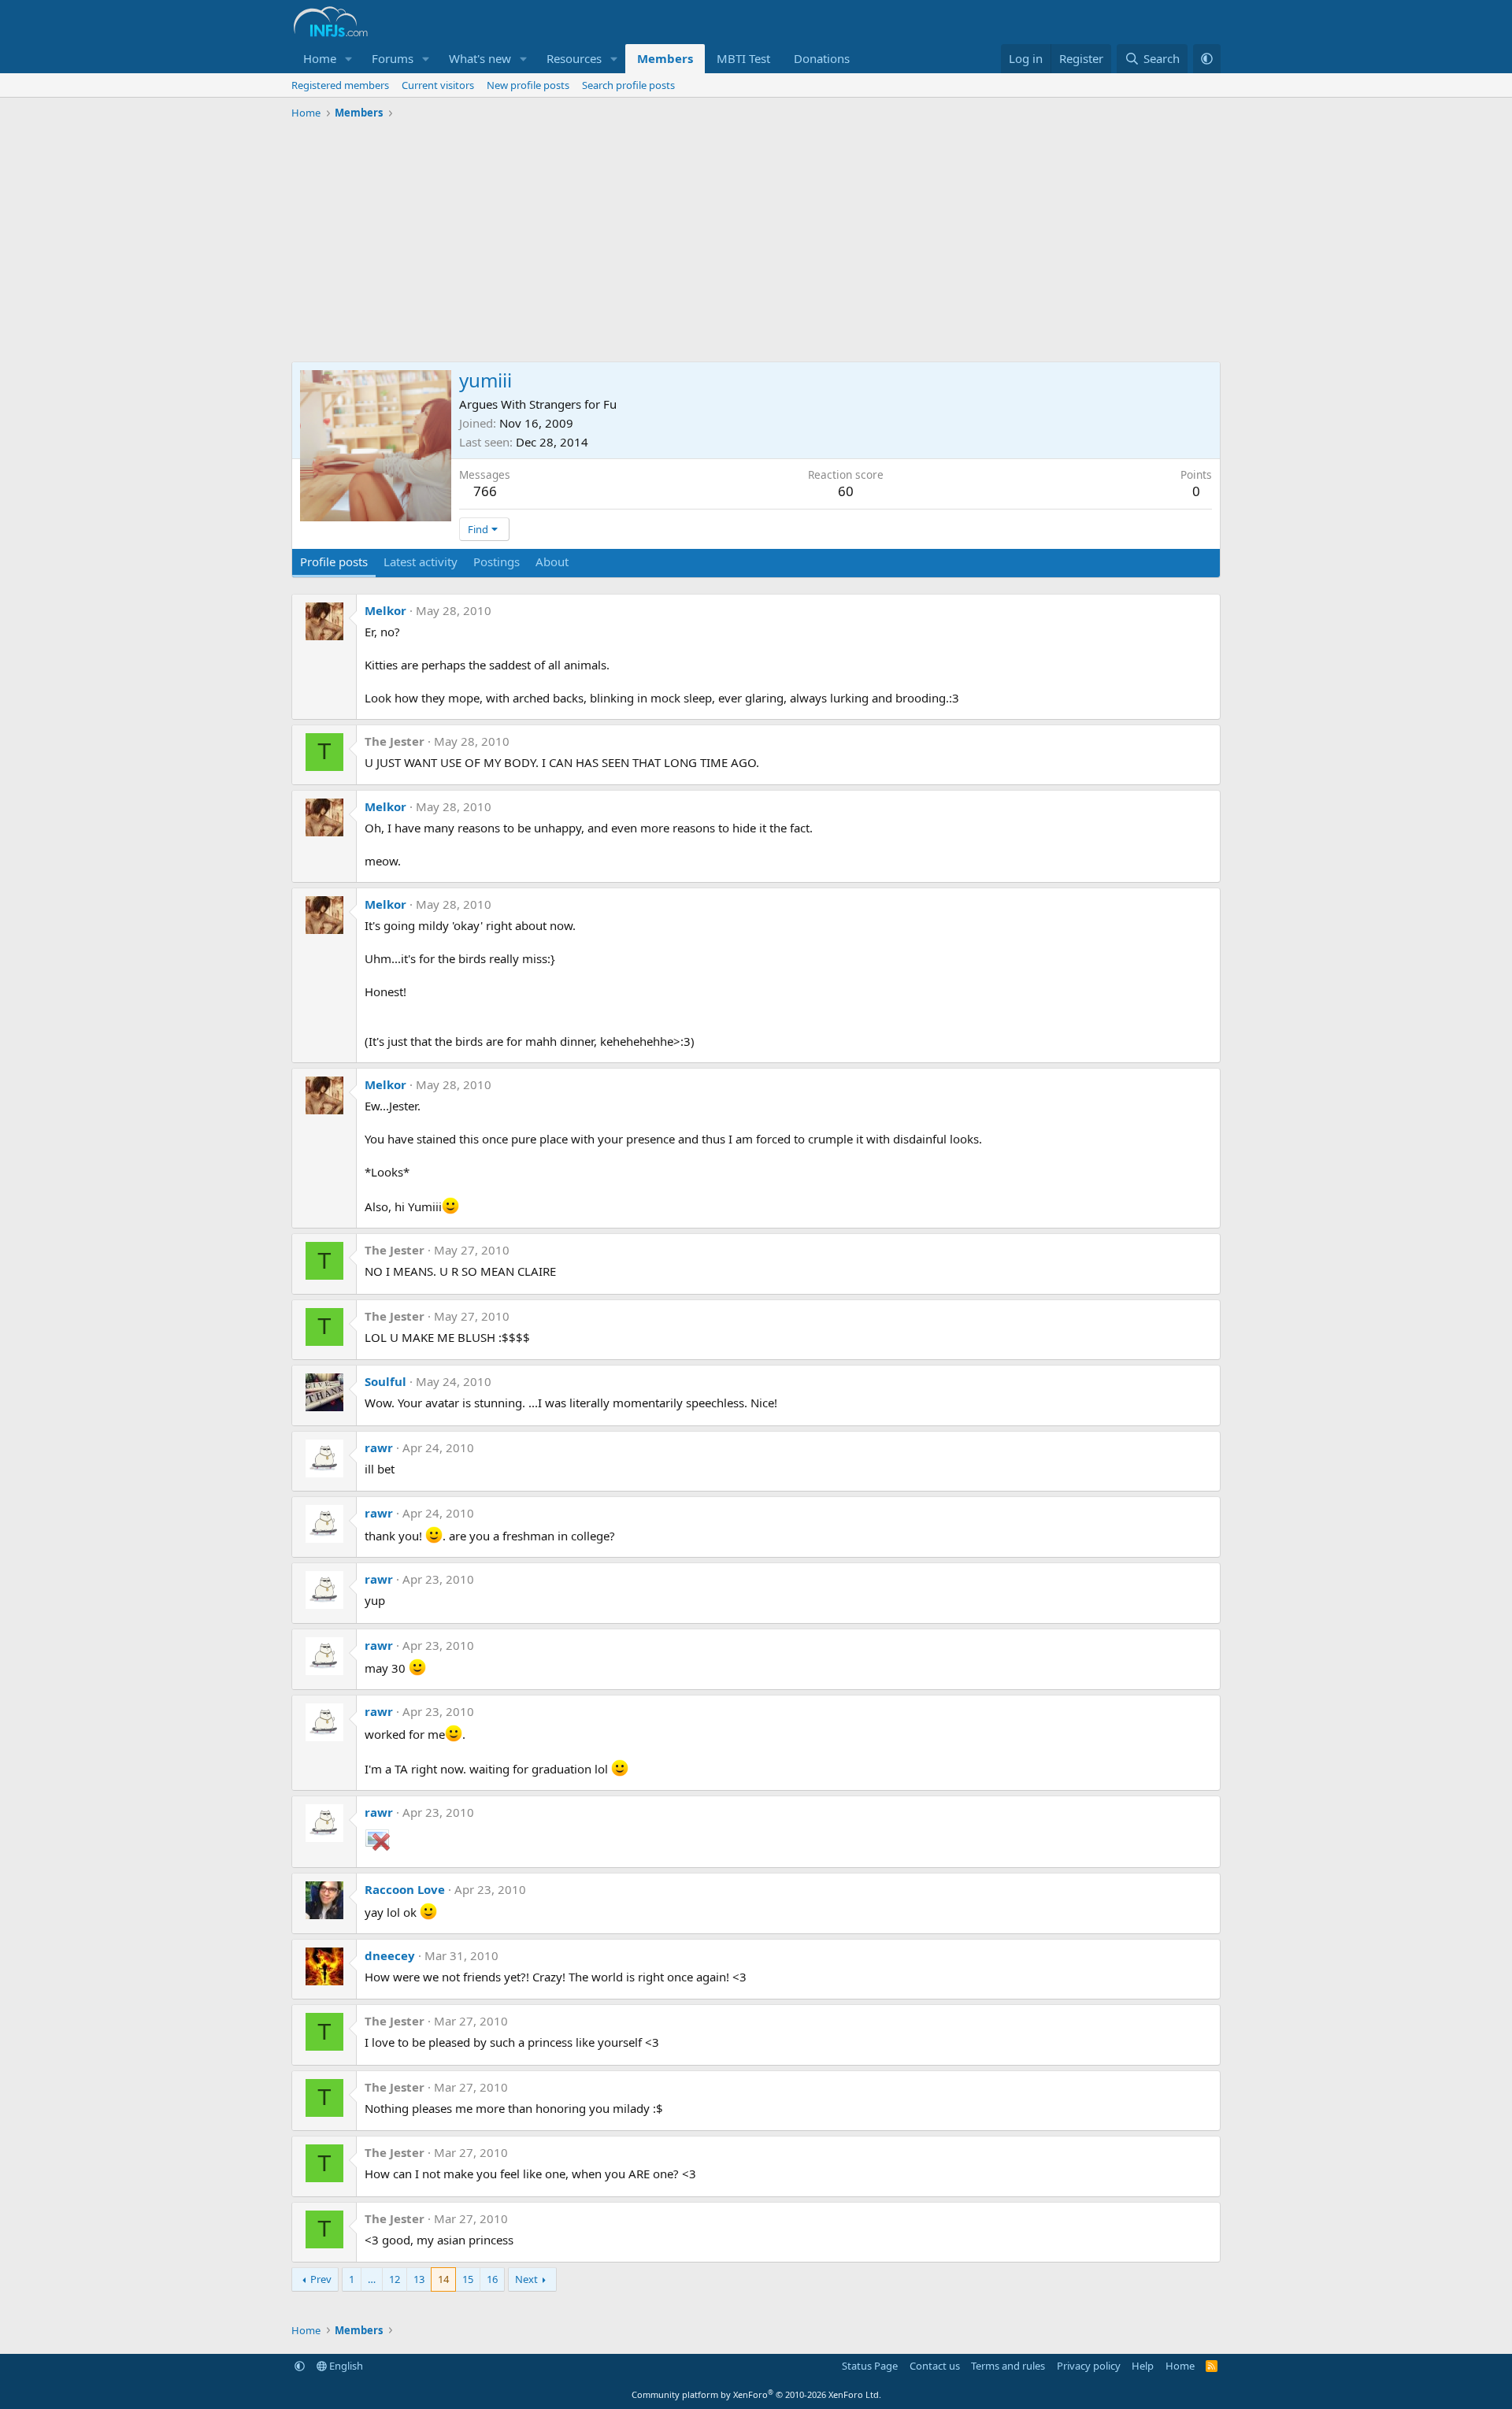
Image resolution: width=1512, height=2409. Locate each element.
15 (468, 2279)
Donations (822, 58)
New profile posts (528, 85)
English (345, 2366)
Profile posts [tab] (334, 561)
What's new (480, 58)
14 (443, 2279)
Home (320, 58)
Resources (574, 58)
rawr (379, 1447)
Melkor (385, 610)
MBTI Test (743, 58)
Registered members (340, 85)
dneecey (390, 1955)
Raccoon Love (405, 1889)
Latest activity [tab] (421, 561)
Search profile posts (628, 85)
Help (1143, 2366)
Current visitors (438, 85)
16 (492, 2279)
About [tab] (552, 561)
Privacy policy (1089, 2366)
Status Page (870, 2366)
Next (526, 2279)
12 (395, 2279)
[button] (349, 59)
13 (419, 2279)
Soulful (385, 1381)
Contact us (935, 2366)
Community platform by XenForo (756, 2394)
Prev (321, 2279)
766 (485, 491)
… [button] (372, 2279)
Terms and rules (1008, 2366)
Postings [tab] (497, 561)
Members (665, 58)
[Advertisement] (756, 243)
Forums (393, 58)
